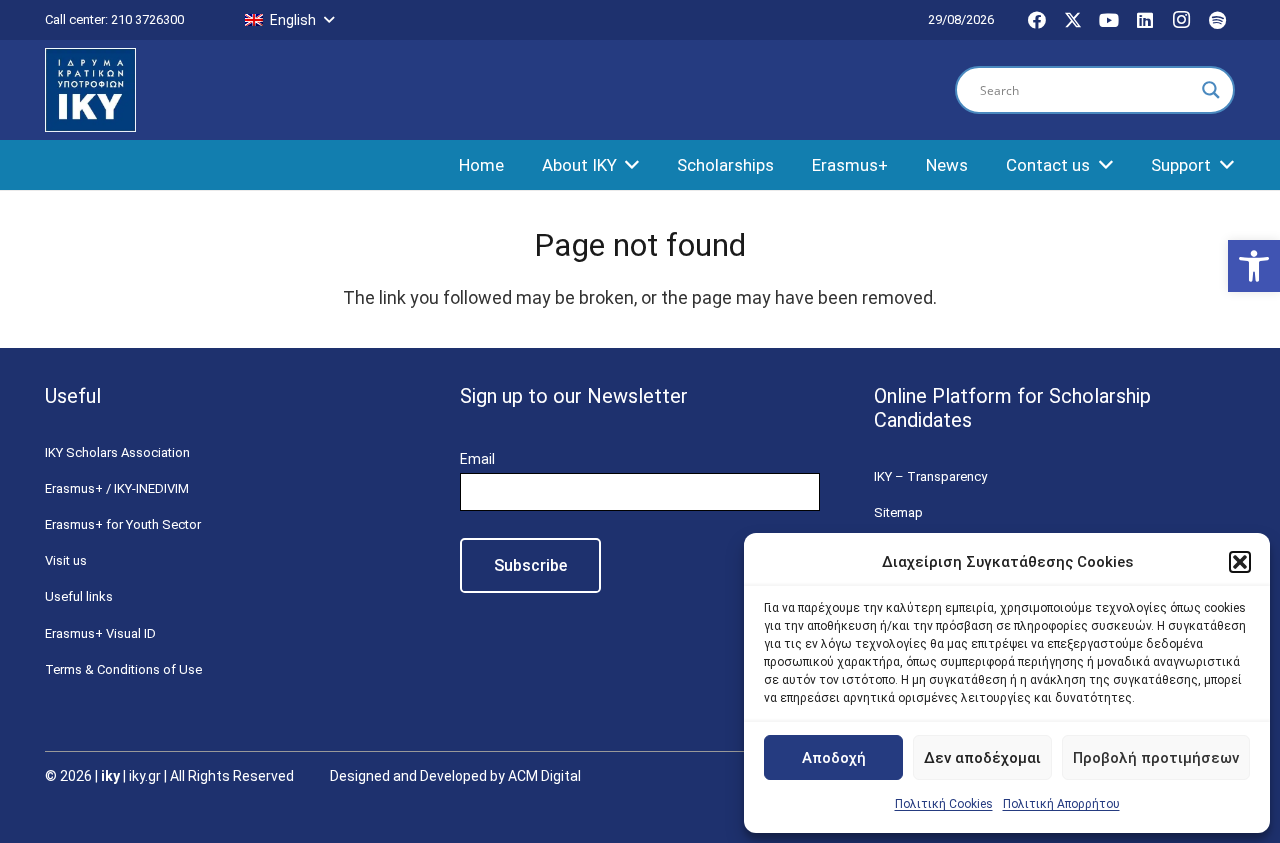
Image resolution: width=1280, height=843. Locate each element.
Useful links (79, 596)
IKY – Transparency (930, 476)
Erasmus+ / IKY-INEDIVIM (117, 488)
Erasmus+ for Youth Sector (123, 524)
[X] (1073, 20)
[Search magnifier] (1211, 90)
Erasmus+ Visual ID (100, 633)
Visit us (66, 560)
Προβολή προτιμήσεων (1156, 758)
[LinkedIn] (1145, 20)
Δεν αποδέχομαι (982, 758)
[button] (1254, 266)
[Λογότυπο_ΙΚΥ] (90, 90)
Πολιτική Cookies (944, 804)
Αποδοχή (834, 758)
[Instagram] (1181, 20)
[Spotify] (1217, 20)
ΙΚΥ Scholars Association (117, 452)
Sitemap (898, 512)
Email (477, 459)
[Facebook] (1037, 20)
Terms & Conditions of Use (123, 669)
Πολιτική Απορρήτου (1061, 804)
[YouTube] (1109, 20)
